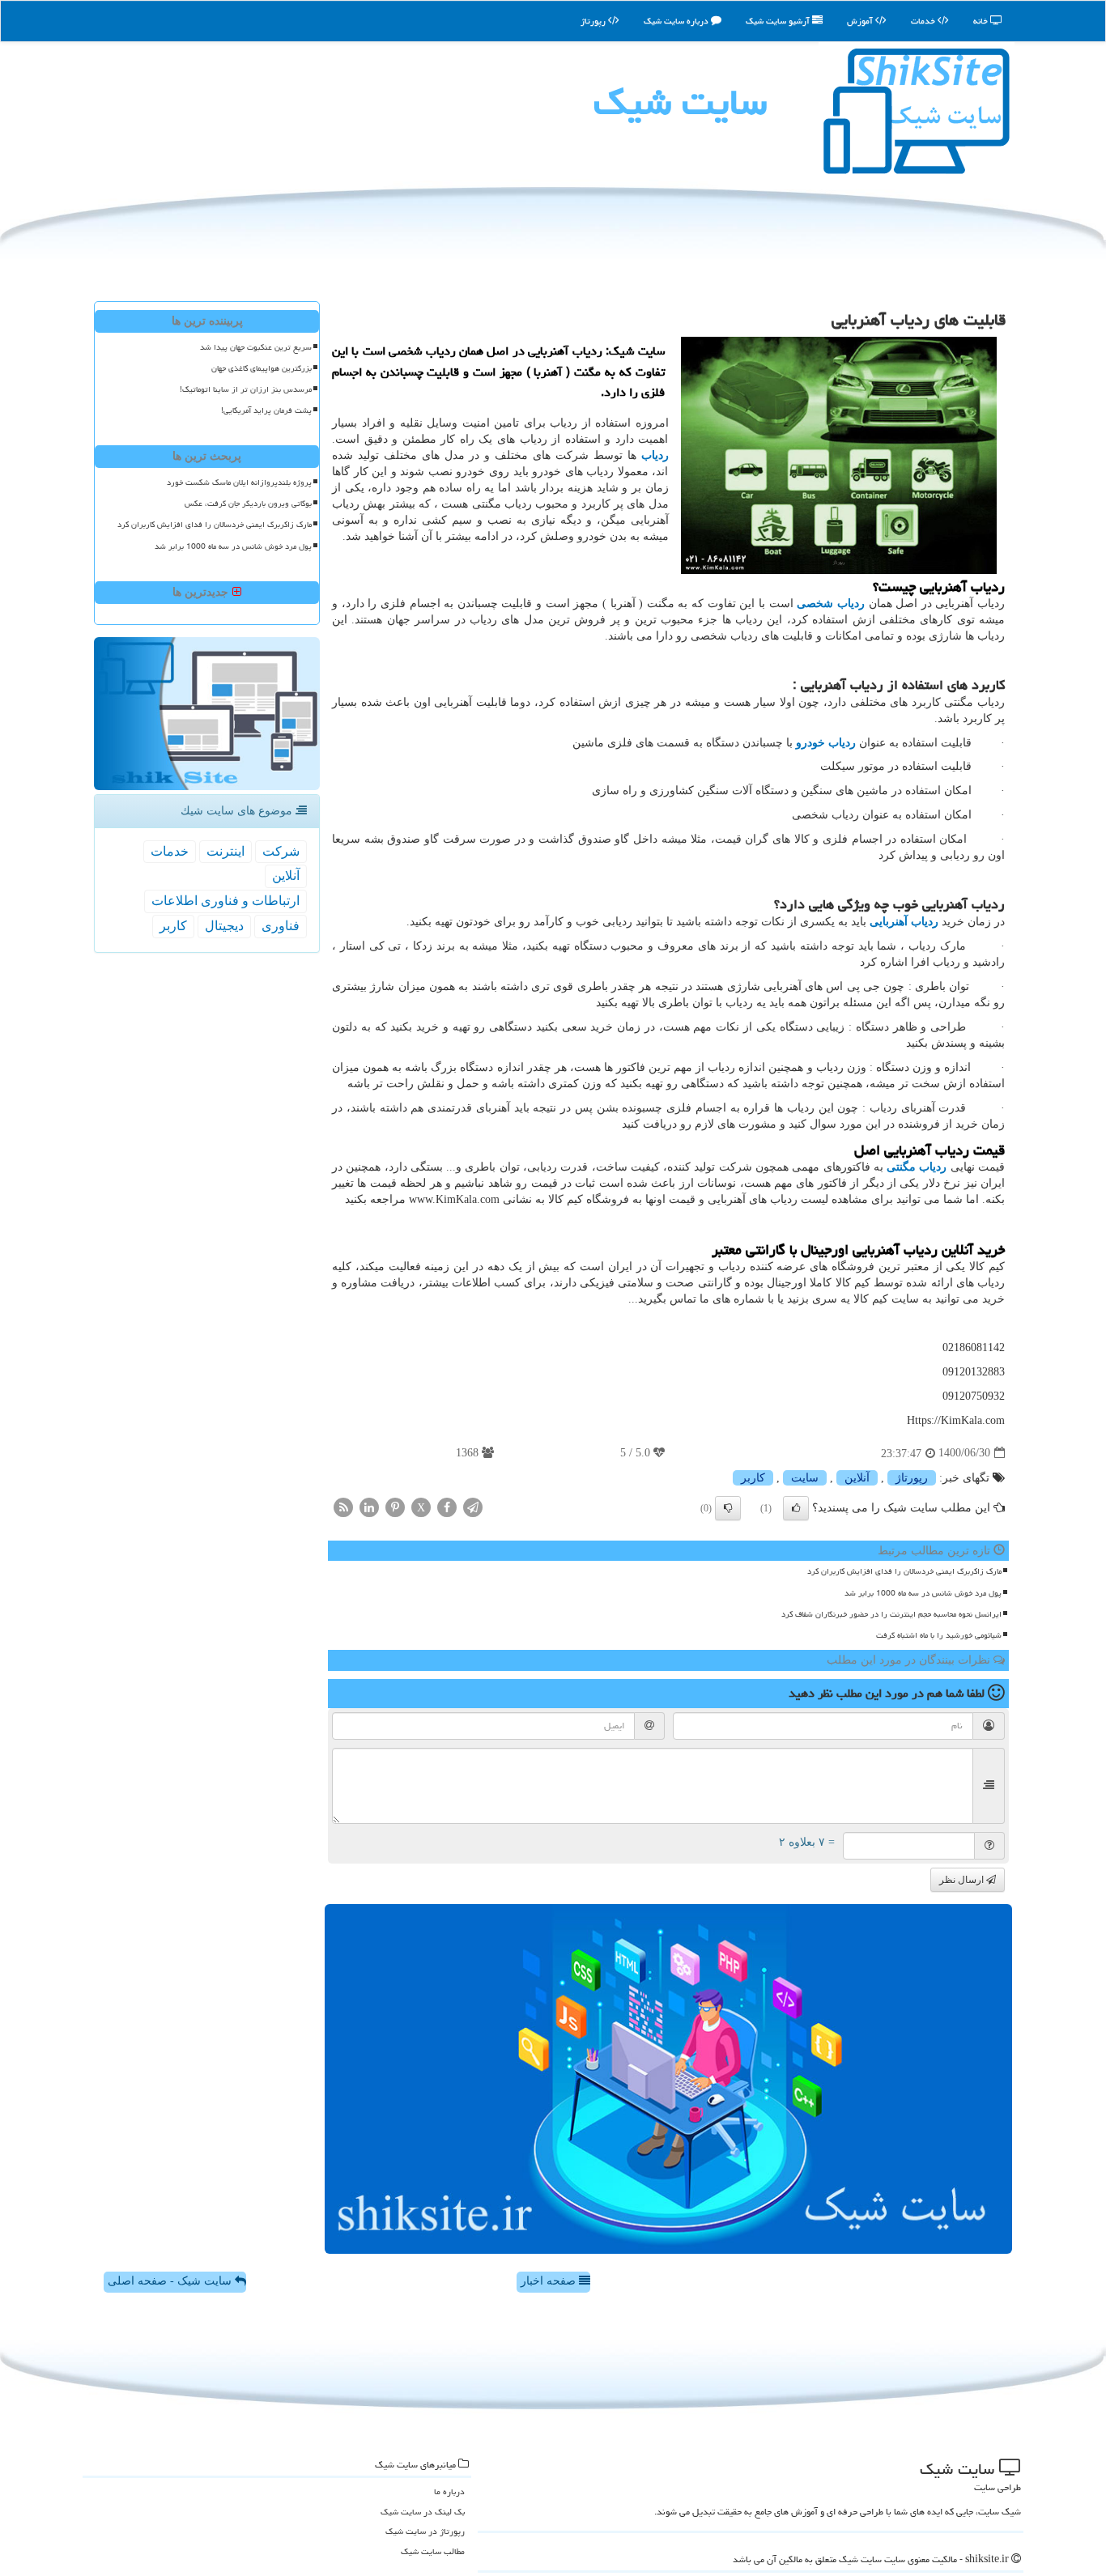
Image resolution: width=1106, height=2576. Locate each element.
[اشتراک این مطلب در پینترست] (395, 1506)
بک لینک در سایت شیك (423, 2512)
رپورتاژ (594, 21)
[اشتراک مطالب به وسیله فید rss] (343, 1506)
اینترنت (225, 851)
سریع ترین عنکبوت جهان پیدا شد (256, 347)
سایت (805, 1478)
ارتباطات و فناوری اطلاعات (225, 901)
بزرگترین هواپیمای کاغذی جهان (262, 368)
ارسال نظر (963, 1880)
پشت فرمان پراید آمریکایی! (266, 410)
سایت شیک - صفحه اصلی (171, 2281)
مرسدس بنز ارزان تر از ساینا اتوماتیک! (246, 389)
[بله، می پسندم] (796, 1508)
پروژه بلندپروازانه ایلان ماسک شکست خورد (239, 482)
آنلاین (857, 1478)
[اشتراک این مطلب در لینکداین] (369, 1506)
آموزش (861, 21)
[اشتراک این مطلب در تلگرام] (473, 1506)
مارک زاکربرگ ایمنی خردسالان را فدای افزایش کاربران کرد (904, 1571)
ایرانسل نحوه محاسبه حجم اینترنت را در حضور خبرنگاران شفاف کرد (891, 1614)
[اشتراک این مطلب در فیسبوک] (447, 1506)
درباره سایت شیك (677, 21)
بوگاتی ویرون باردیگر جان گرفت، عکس (248, 504)
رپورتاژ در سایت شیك (425, 2531)
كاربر (753, 1478)
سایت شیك (680, 102)
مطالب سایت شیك (433, 2551)
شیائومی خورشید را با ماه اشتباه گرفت (939, 1635)
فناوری (281, 926)
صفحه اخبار (550, 2281)
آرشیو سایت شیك (779, 21)
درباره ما (449, 2491)
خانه (982, 21)
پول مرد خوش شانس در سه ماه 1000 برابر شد (923, 1593)
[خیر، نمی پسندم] (728, 1508)
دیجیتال (224, 926)
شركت (281, 851)
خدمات (924, 21)
